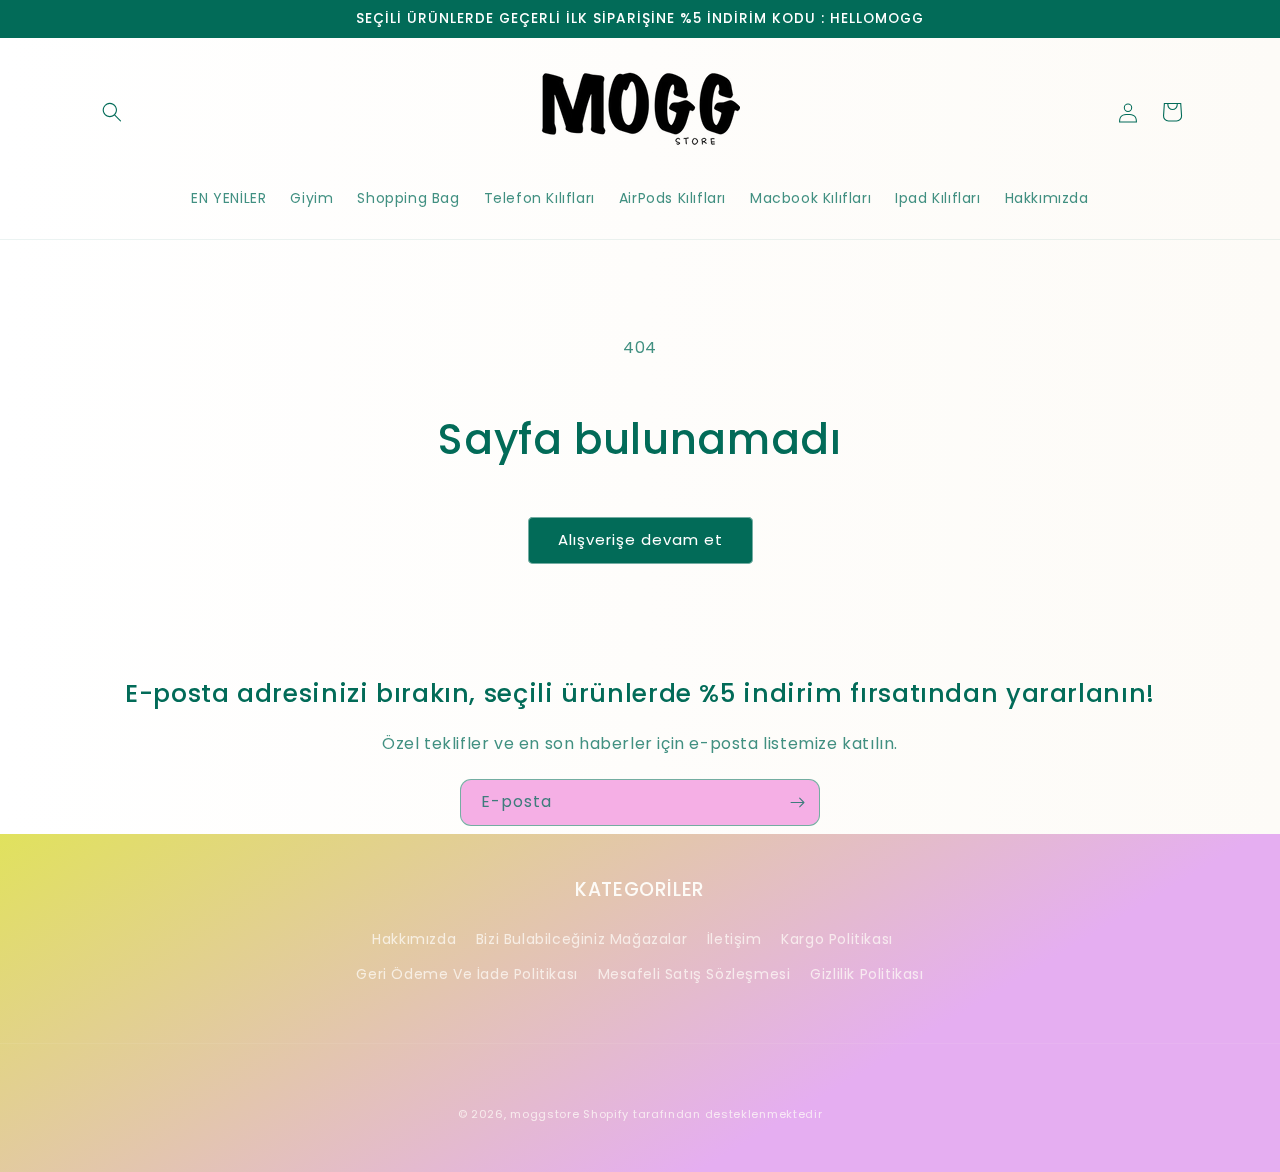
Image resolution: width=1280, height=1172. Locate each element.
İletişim (734, 939)
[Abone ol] (797, 802)
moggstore (544, 1114)
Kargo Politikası (837, 939)
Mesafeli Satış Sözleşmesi (694, 974)
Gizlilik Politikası (866, 974)
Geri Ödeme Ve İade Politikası (466, 974)
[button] (112, 112)
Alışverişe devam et (640, 539)
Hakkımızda (414, 939)
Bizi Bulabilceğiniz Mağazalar (581, 939)
